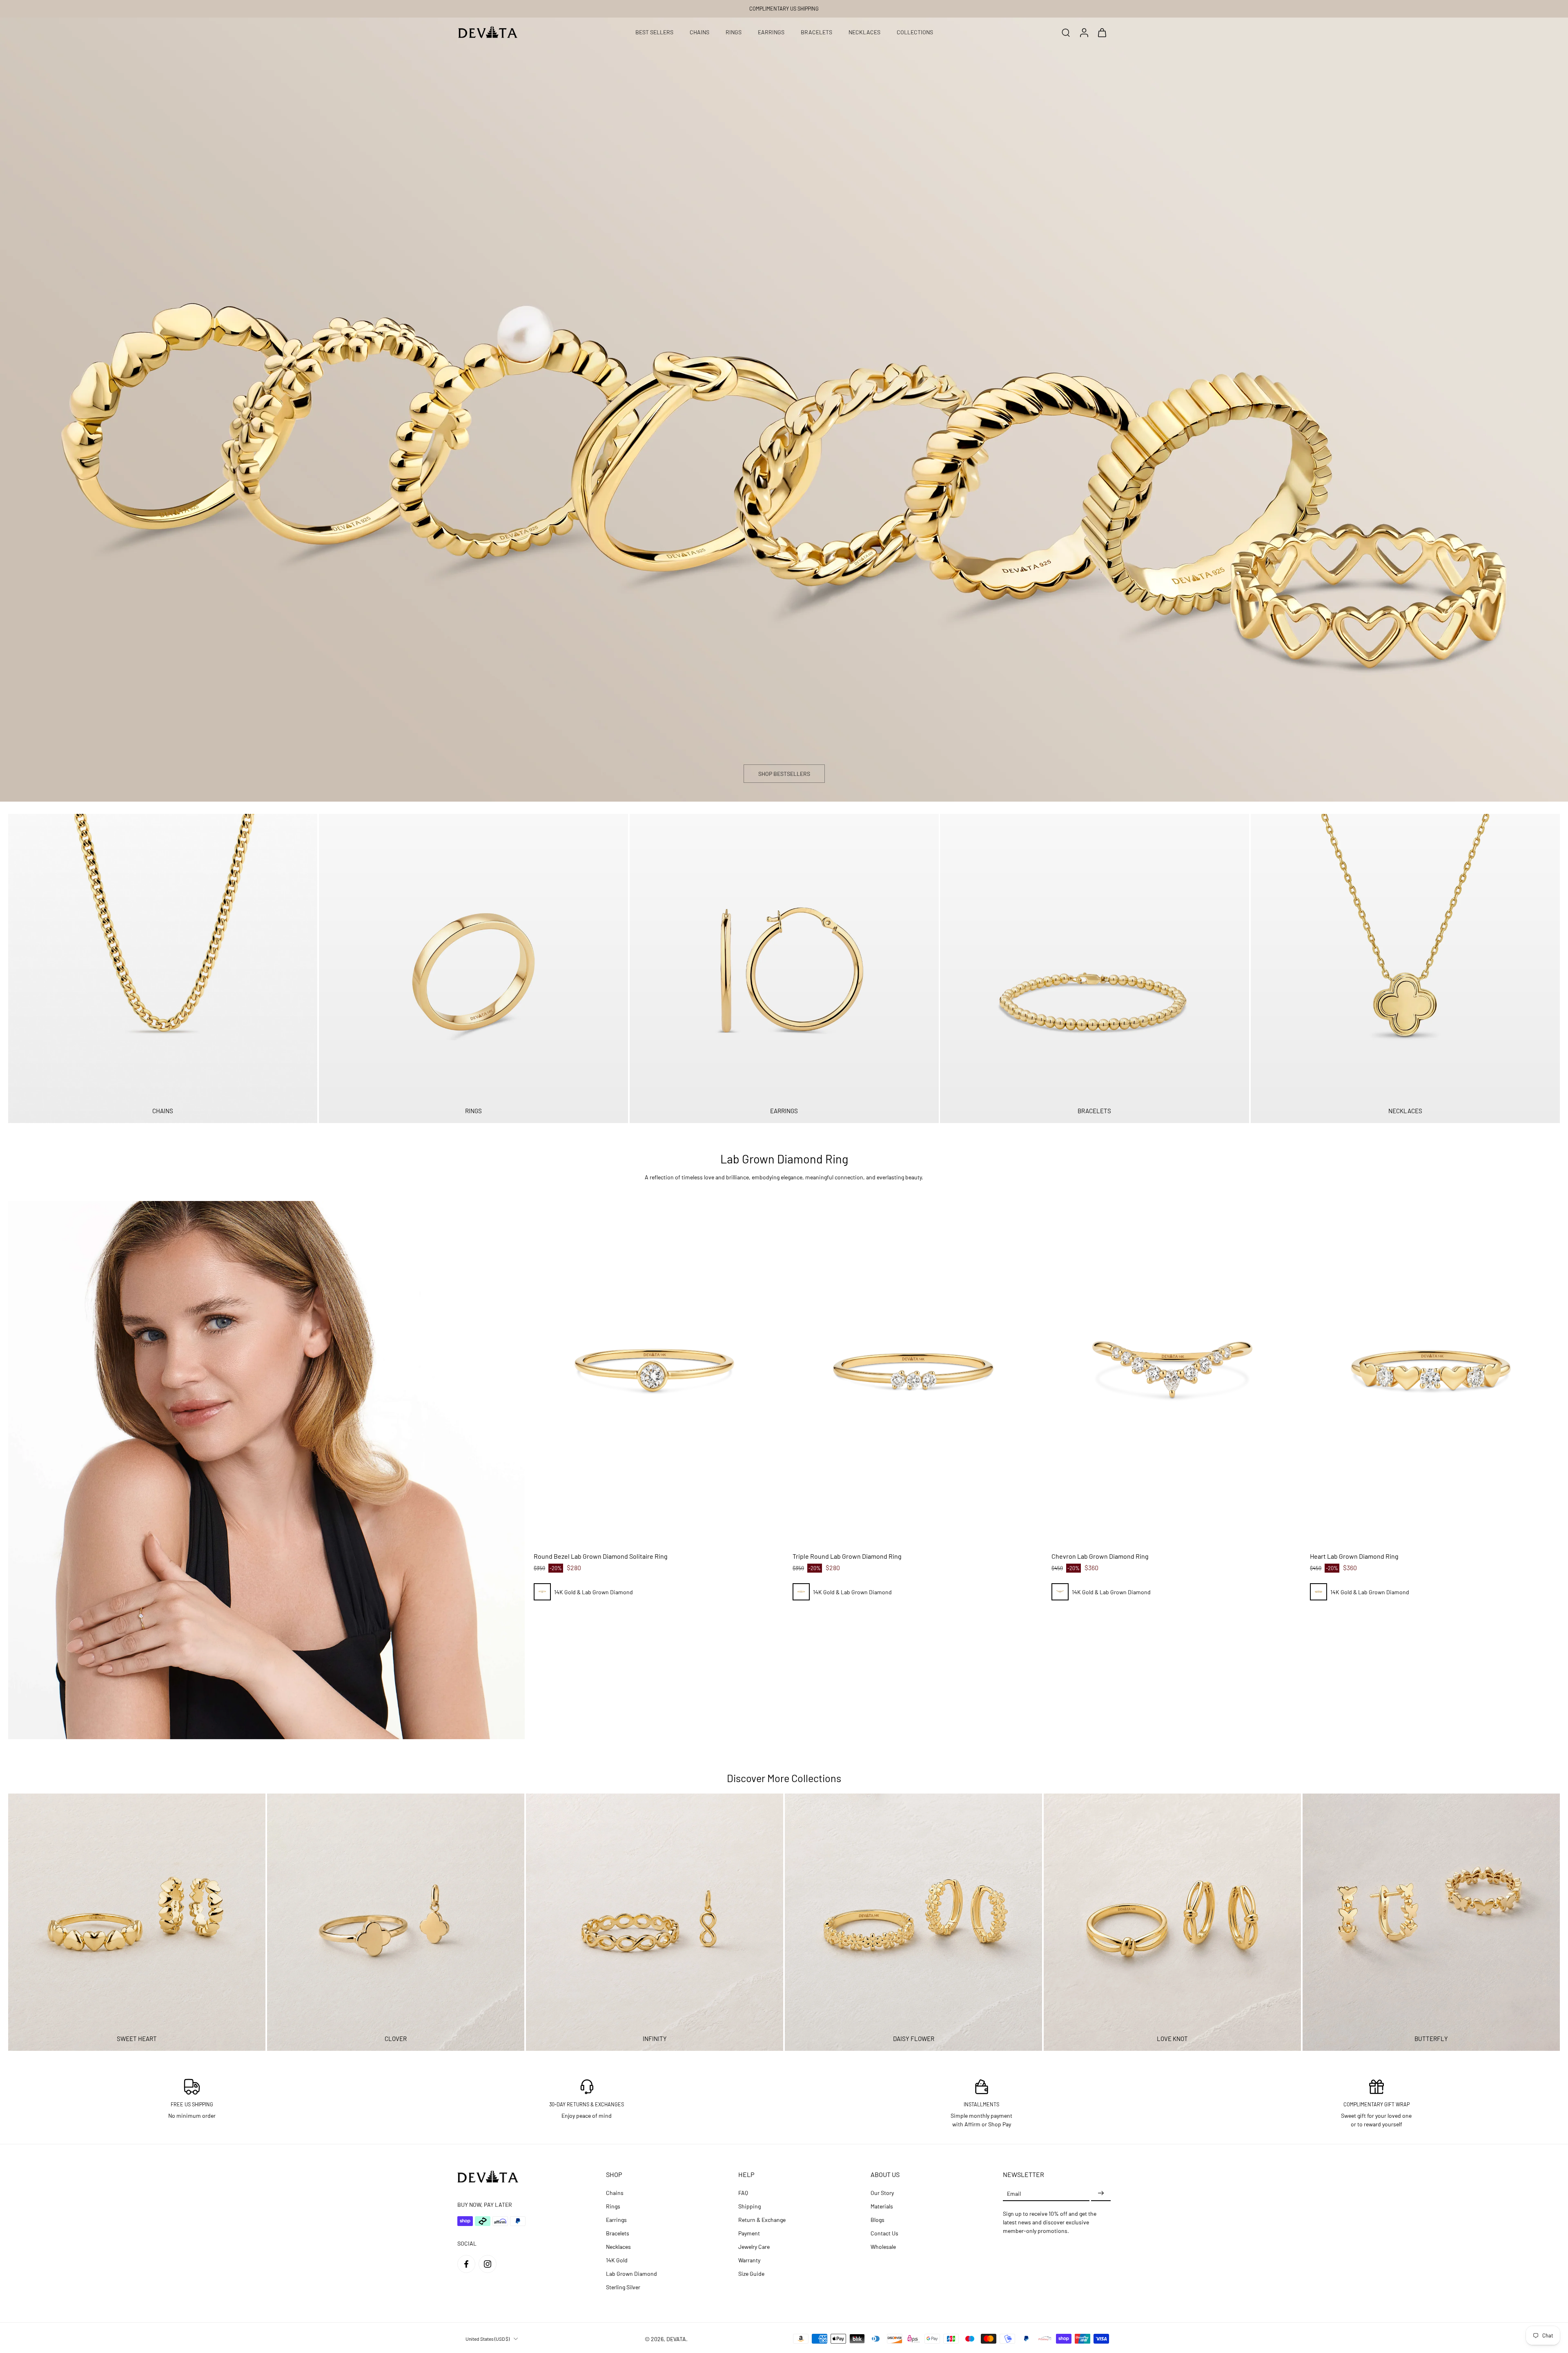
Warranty (749, 2260)
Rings (613, 2206)
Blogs (878, 2220)
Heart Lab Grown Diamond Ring (1354, 1556)
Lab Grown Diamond (631, 2274)
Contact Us (884, 2233)
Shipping (749, 2206)
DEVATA (676, 2339)
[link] (266, 1470)
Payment (749, 2233)
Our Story (882, 2193)
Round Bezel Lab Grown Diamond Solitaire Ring (601, 1556)
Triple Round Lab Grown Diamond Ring (847, 1556)
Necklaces (618, 2247)
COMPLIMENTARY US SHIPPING (784, 9)
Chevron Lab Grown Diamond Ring (1100, 1556)
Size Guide (751, 2274)
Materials (882, 2206)
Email (1014, 2193)
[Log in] (1084, 32)
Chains (615, 2193)
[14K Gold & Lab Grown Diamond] (542, 1592)
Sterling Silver (623, 2287)
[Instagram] (488, 2264)
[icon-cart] (1102, 32)
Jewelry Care (754, 2247)
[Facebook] (466, 2264)
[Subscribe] (1101, 2193)
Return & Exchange (762, 2220)
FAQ (743, 2193)
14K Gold (617, 2260)
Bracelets (618, 2233)
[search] (1066, 32)
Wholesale (883, 2247)
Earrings (616, 2220)
